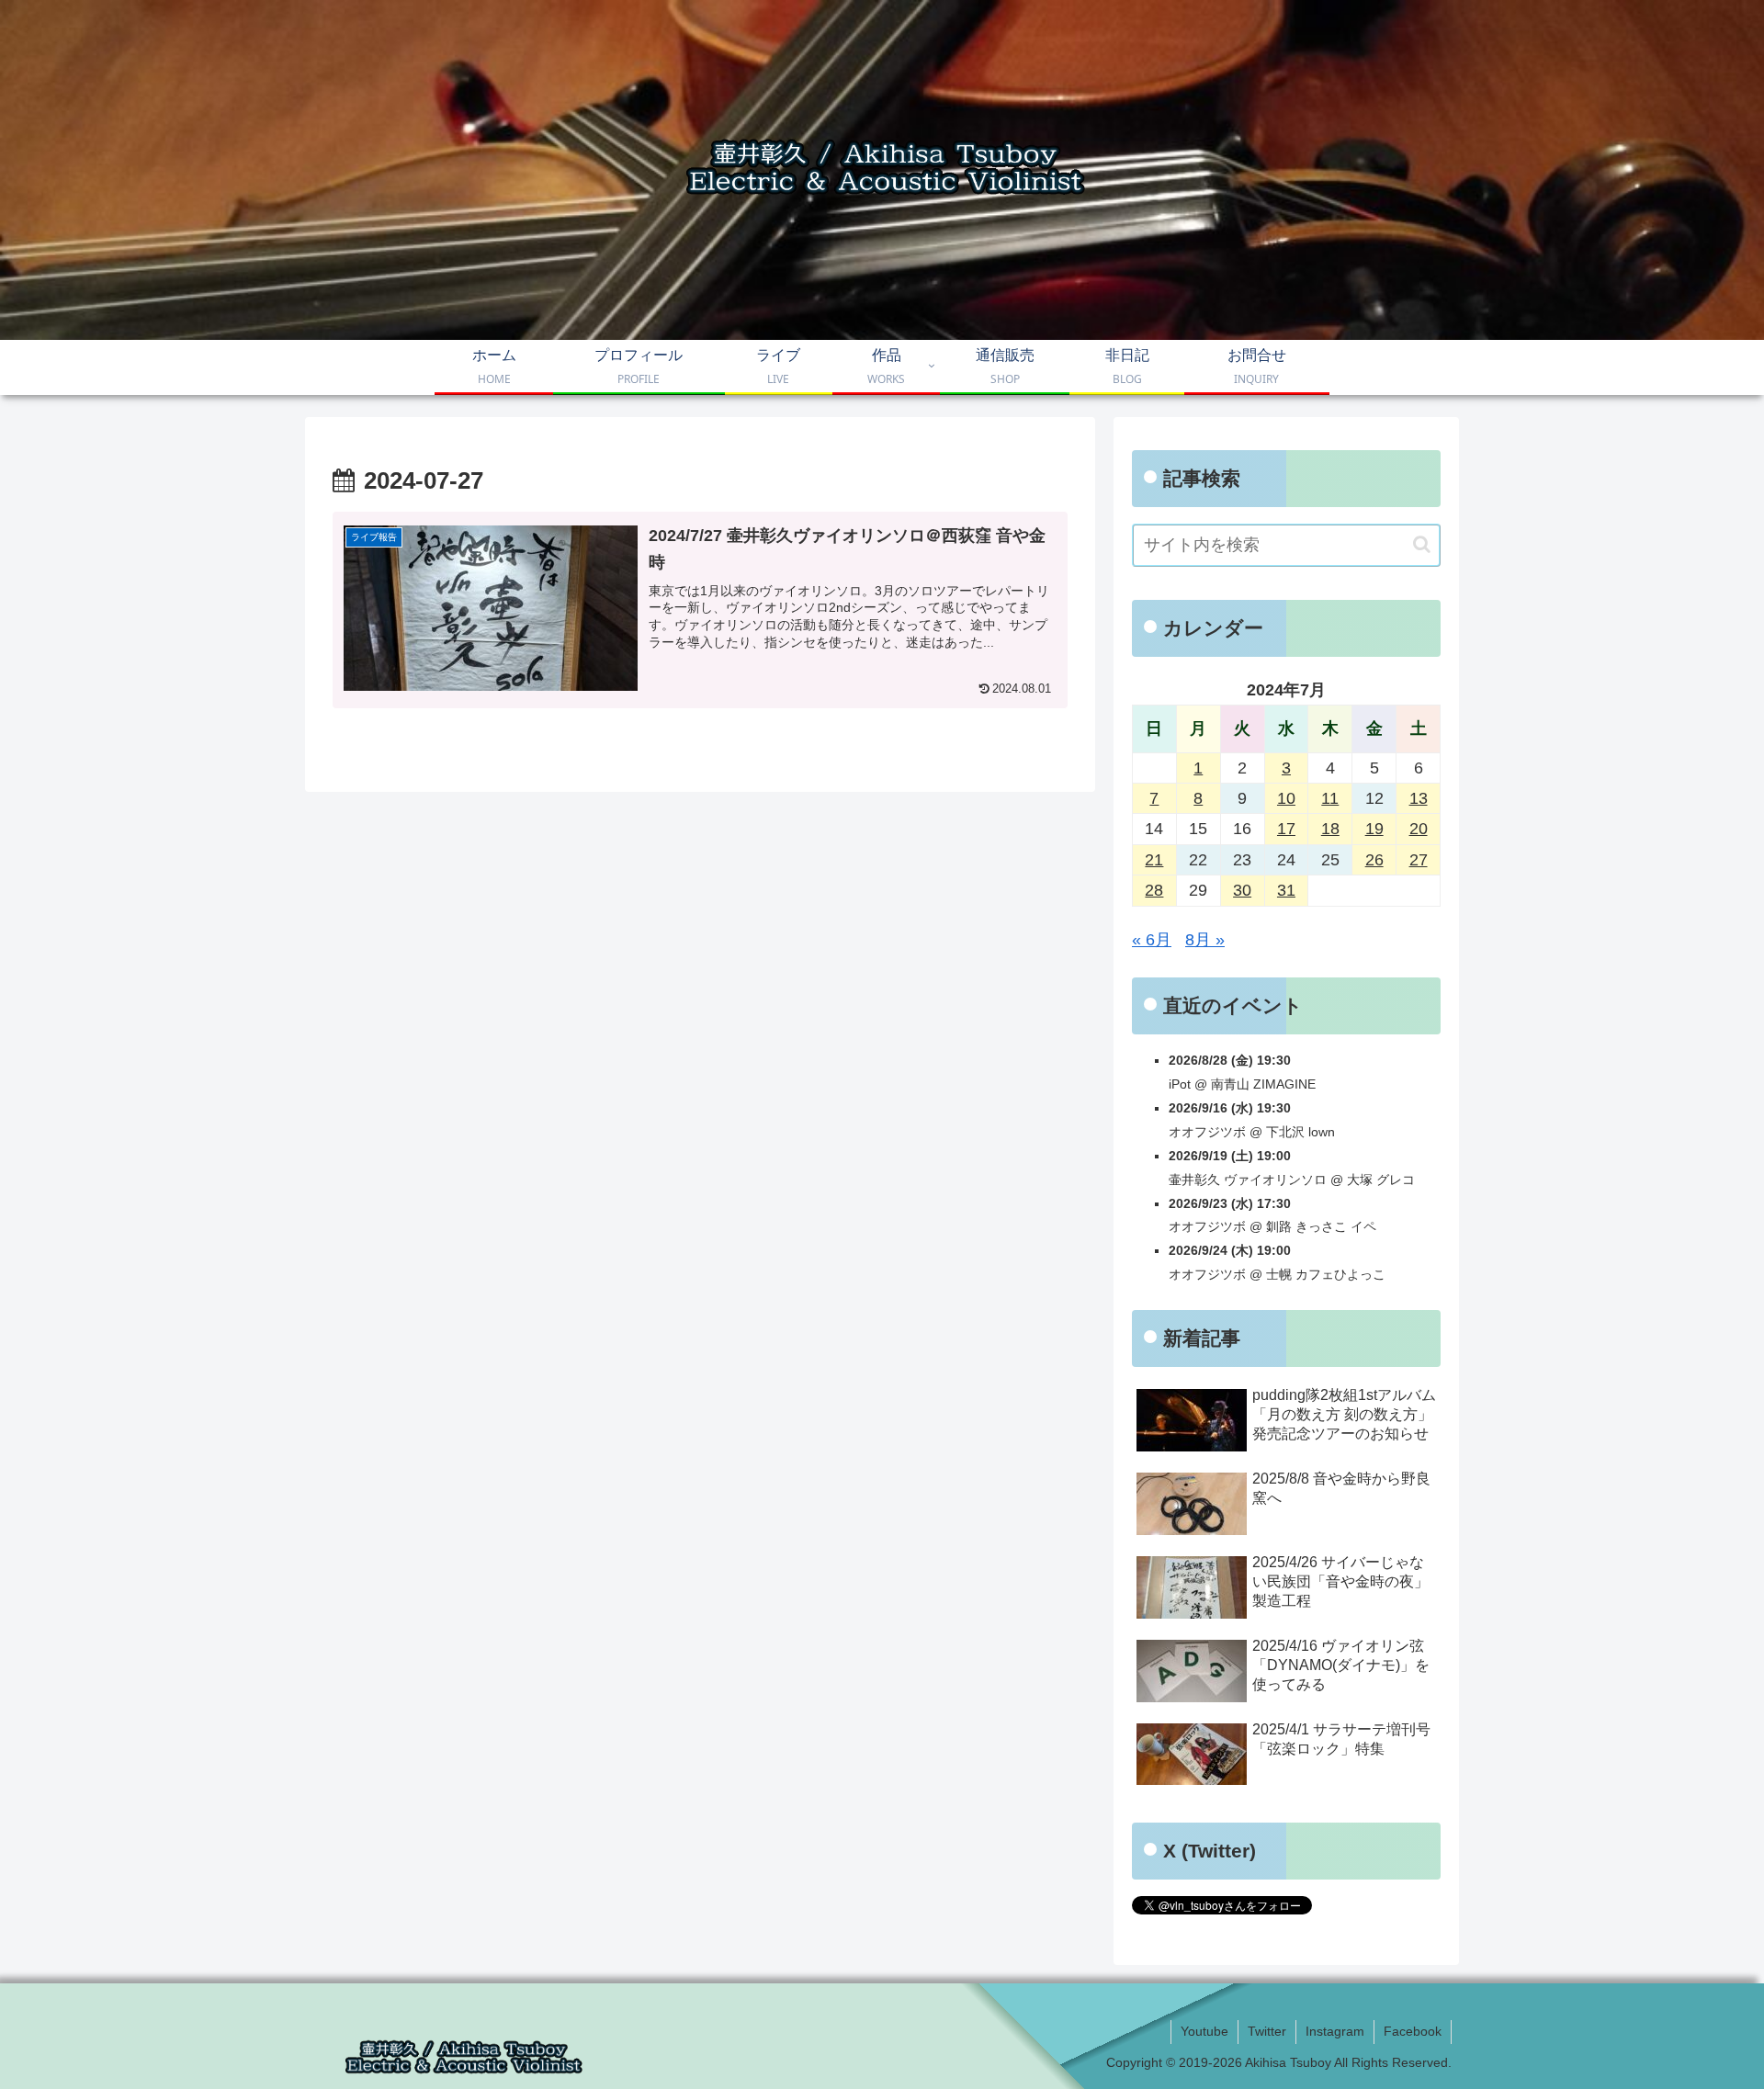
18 (1330, 829)
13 (1419, 798)
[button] (1422, 544)
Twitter (1267, 2031)
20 (1419, 829)
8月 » (1205, 940)
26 (1374, 860)
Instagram (1335, 2031)
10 (1286, 798)
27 (1419, 860)
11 (1330, 798)
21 (1154, 860)
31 (1286, 890)
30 (1242, 890)
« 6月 (1152, 940)
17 (1286, 829)
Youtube (1204, 2031)
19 (1374, 829)
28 (1154, 890)
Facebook (1413, 2031)
